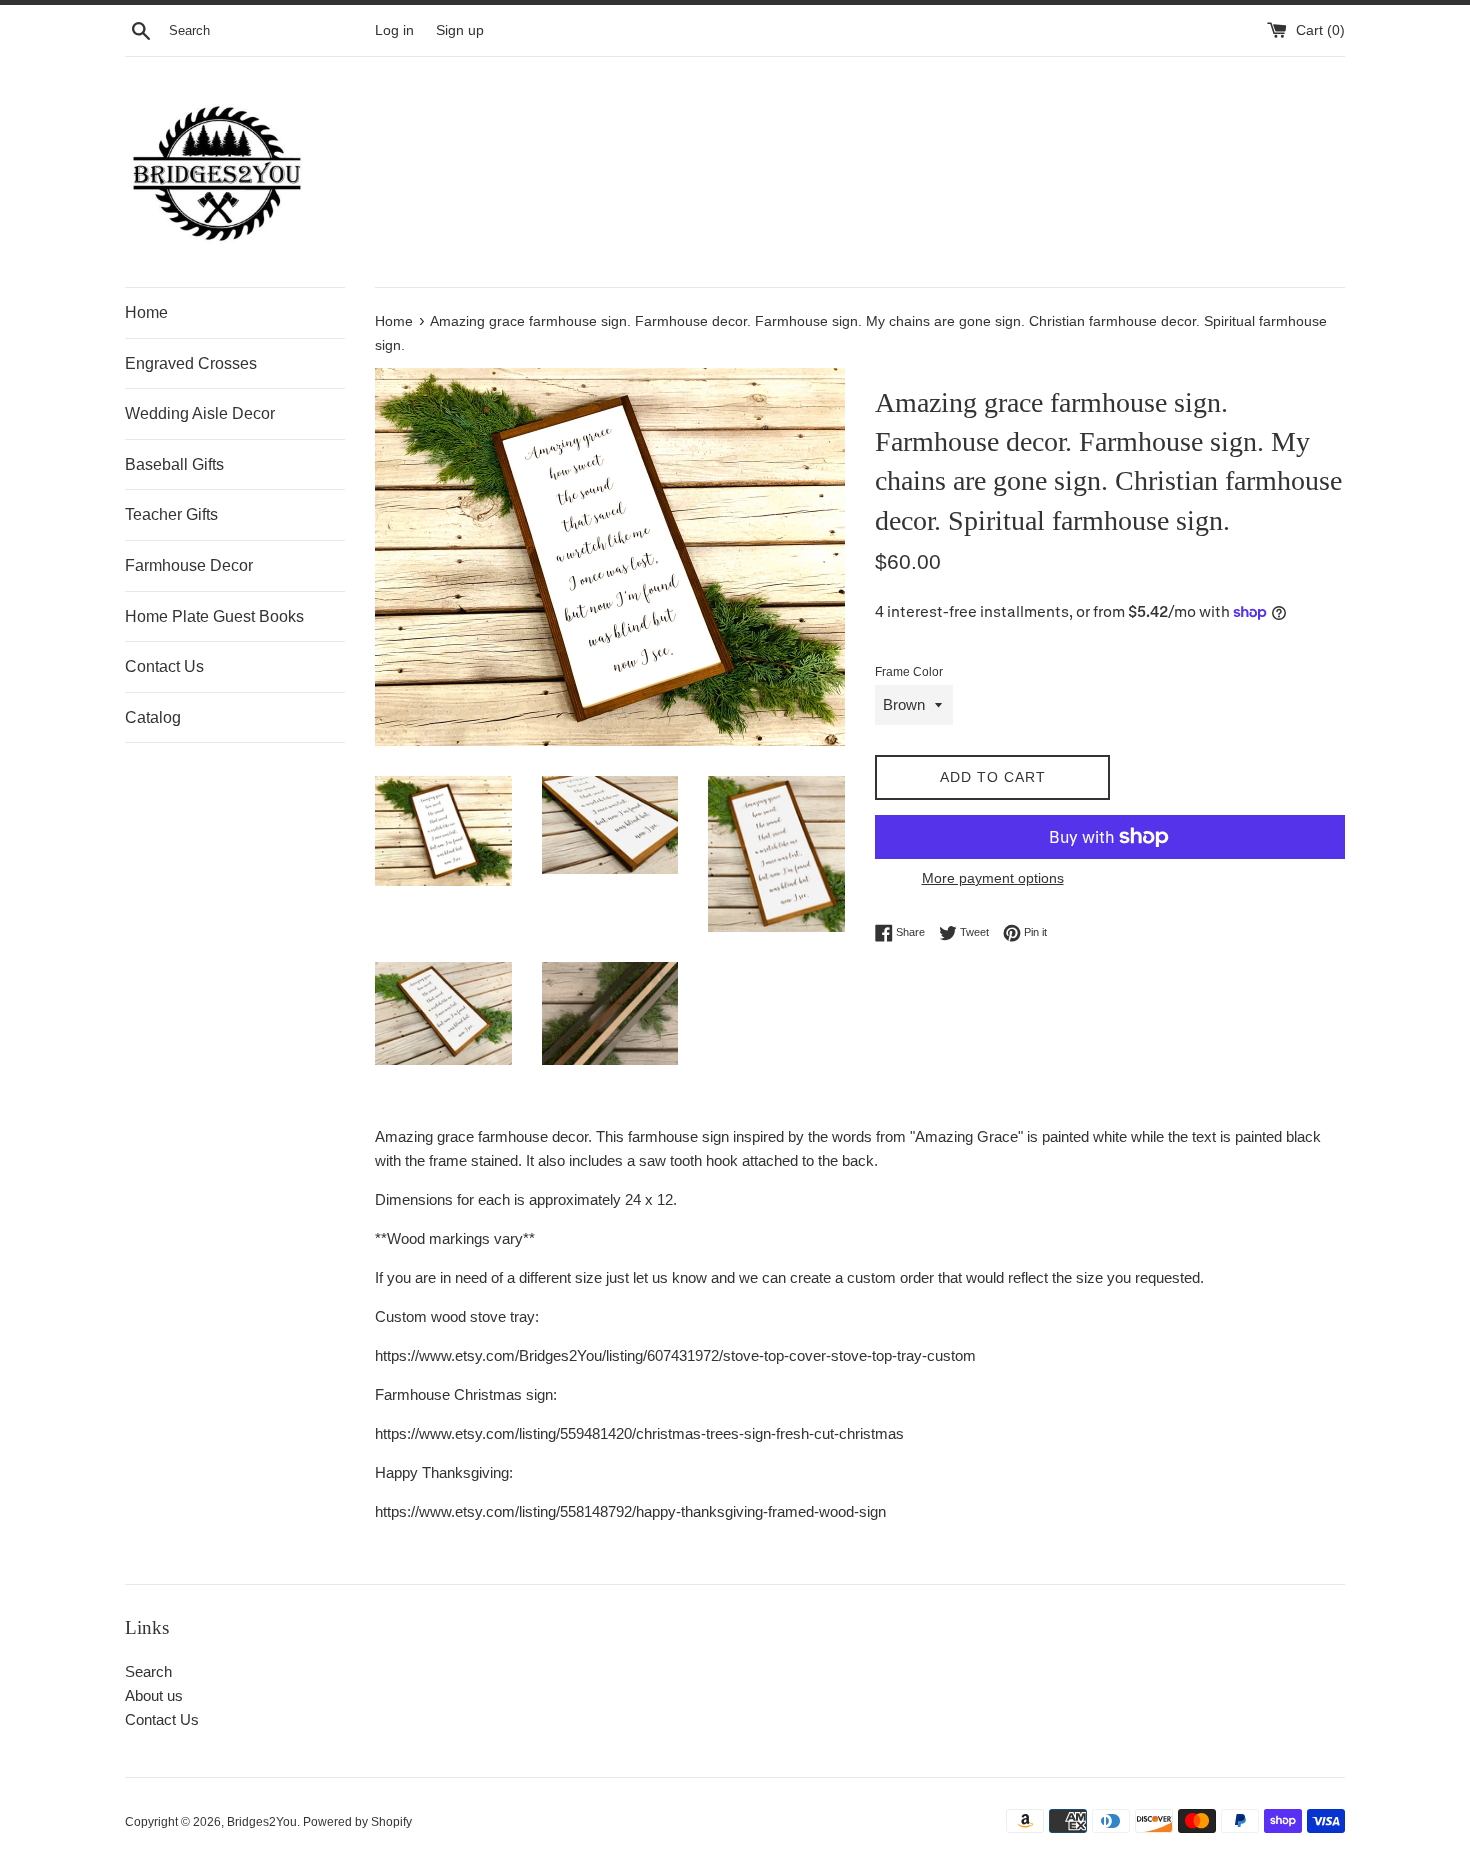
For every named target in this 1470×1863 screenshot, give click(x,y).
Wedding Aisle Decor (200, 413)
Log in (394, 30)
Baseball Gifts (174, 464)
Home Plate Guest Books (214, 616)
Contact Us (164, 666)
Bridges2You (262, 1822)
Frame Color (909, 672)
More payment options (993, 878)
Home (146, 312)
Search (148, 1671)
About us (154, 1695)
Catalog (153, 717)
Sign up (460, 30)
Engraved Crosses (191, 363)
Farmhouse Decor (189, 565)
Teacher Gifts (171, 514)
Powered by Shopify (357, 1822)
